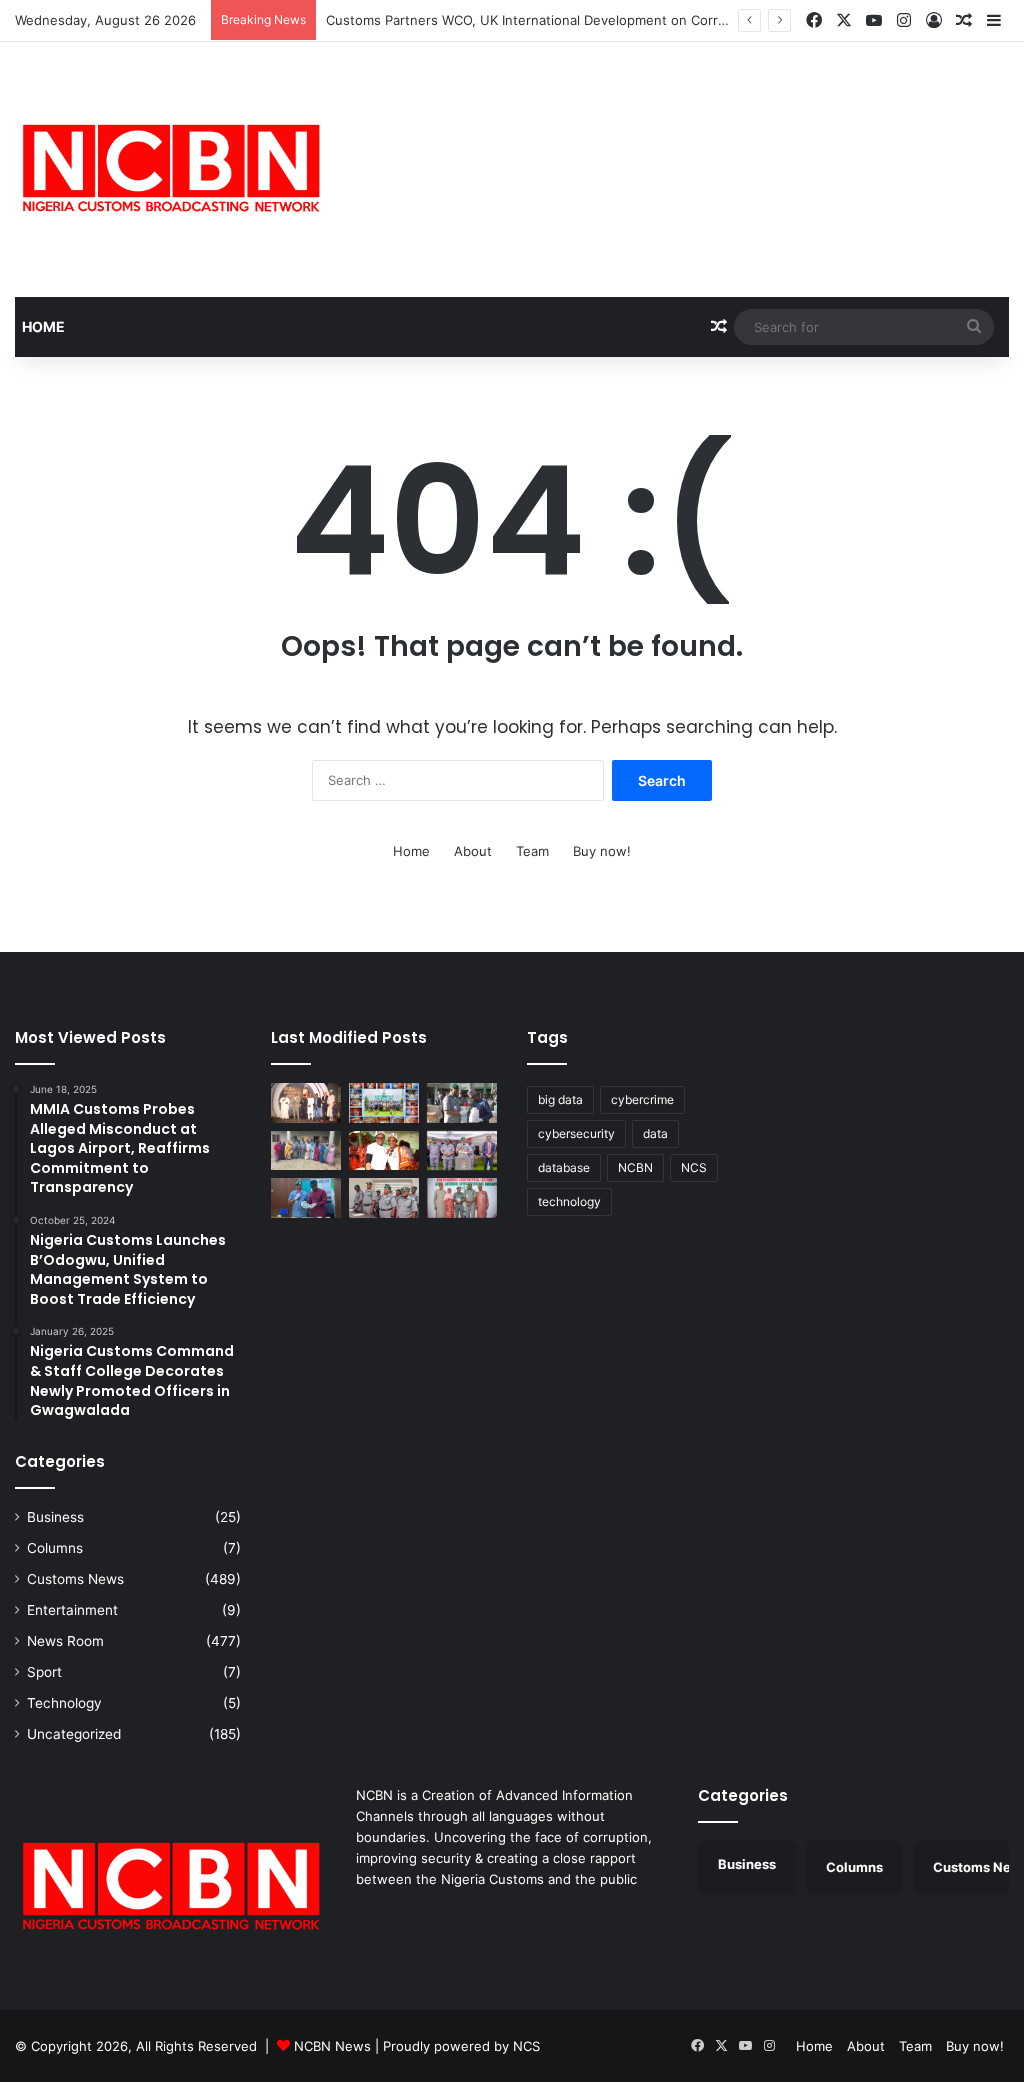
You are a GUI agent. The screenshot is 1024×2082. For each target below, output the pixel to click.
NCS (694, 1167)
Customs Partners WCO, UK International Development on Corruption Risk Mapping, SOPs (606, 20)
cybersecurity (576, 1133)
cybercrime (642, 1099)
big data (560, 1099)
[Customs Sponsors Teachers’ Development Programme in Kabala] (306, 1150)
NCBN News (332, 2046)
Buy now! (602, 851)
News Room (65, 1641)
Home (43, 326)
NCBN (635, 1167)
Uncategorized (74, 1734)
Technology (64, 1703)
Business (55, 1517)
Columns (55, 1548)
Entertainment (72, 1610)
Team (532, 851)
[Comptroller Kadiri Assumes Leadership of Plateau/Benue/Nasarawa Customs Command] (384, 1197)
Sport (44, 1672)
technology (569, 1201)
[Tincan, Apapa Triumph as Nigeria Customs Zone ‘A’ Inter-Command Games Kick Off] (384, 1150)
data (655, 1133)
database (564, 1167)
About (473, 851)
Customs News (75, 1579)
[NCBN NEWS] (170, 169)
